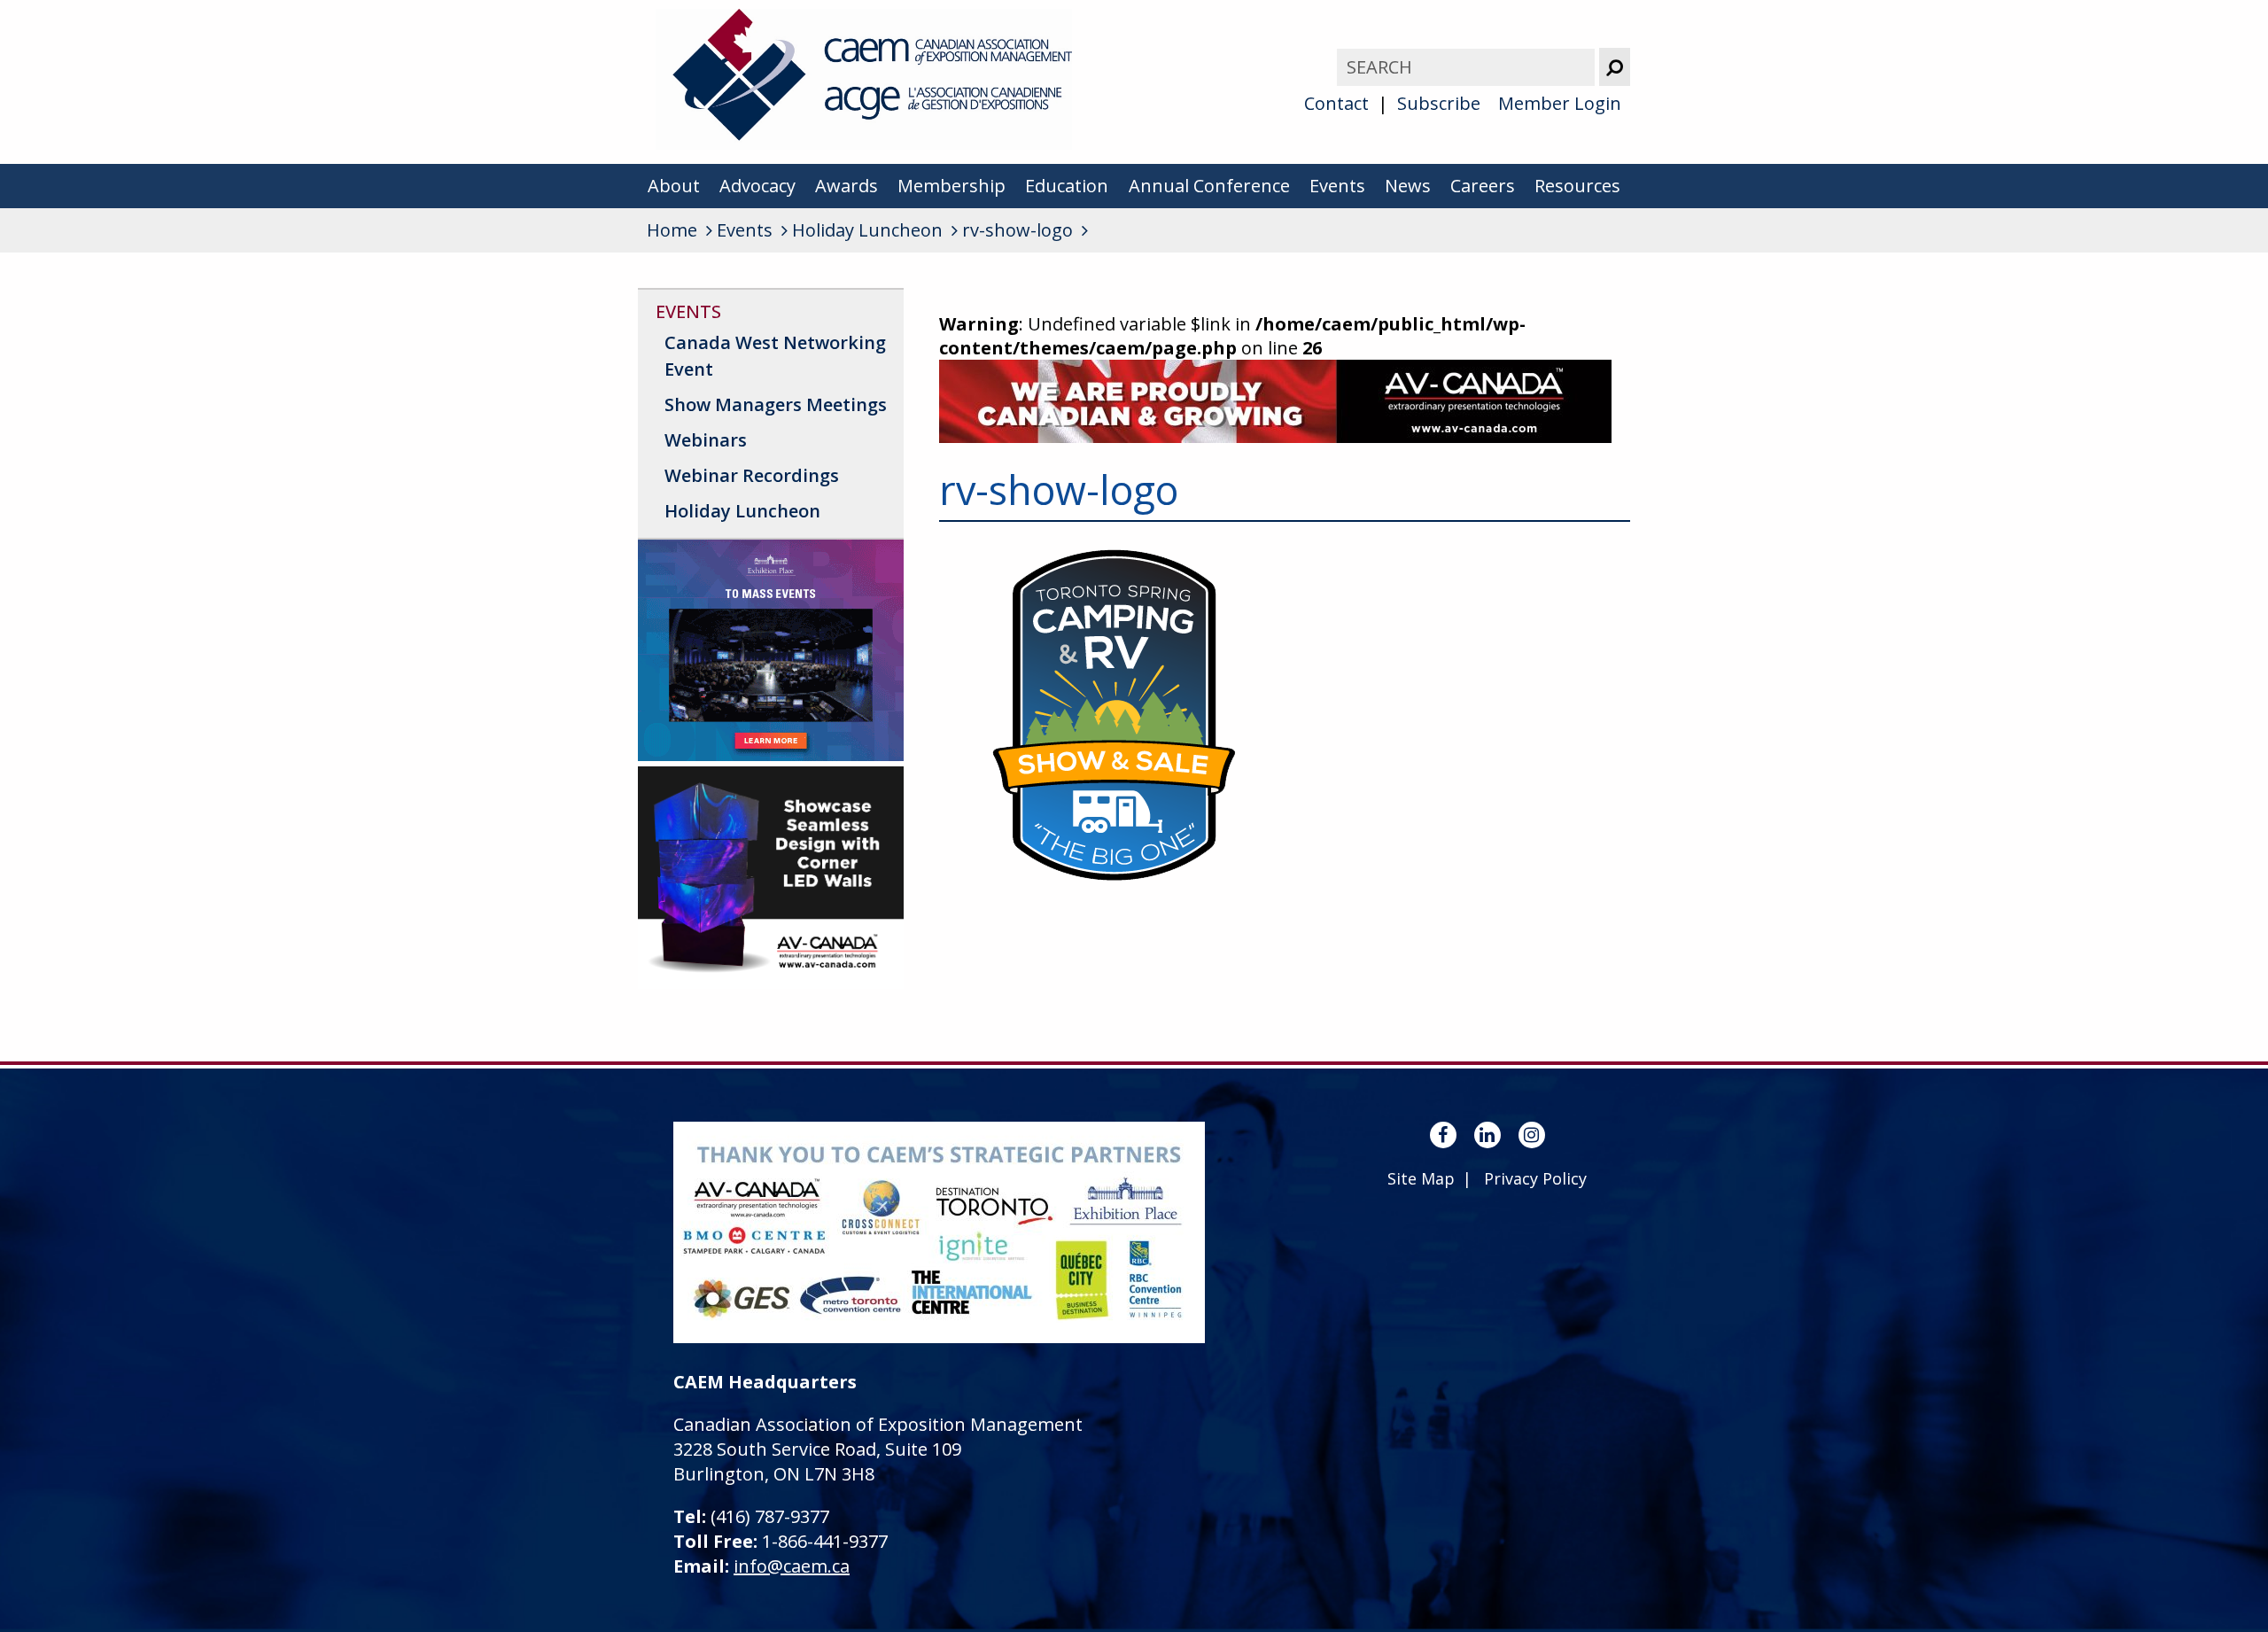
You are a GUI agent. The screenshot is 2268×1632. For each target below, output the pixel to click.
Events (1337, 186)
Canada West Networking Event (775, 356)
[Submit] (1615, 67)
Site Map (1421, 1178)
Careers (1483, 186)
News (1408, 186)
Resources (1577, 186)
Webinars (706, 440)
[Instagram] (1532, 1135)
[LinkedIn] (1487, 1135)
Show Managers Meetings (776, 404)
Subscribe (1439, 103)
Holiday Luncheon (742, 511)
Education (1067, 186)
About (674, 186)
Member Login (1560, 103)
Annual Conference (1209, 186)
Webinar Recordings (752, 475)
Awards (847, 186)
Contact (1336, 103)
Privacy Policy (1535, 1178)
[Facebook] (1443, 1135)
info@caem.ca (792, 1566)
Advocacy (757, 186)
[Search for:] (1468, 67)
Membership (951, 186)
